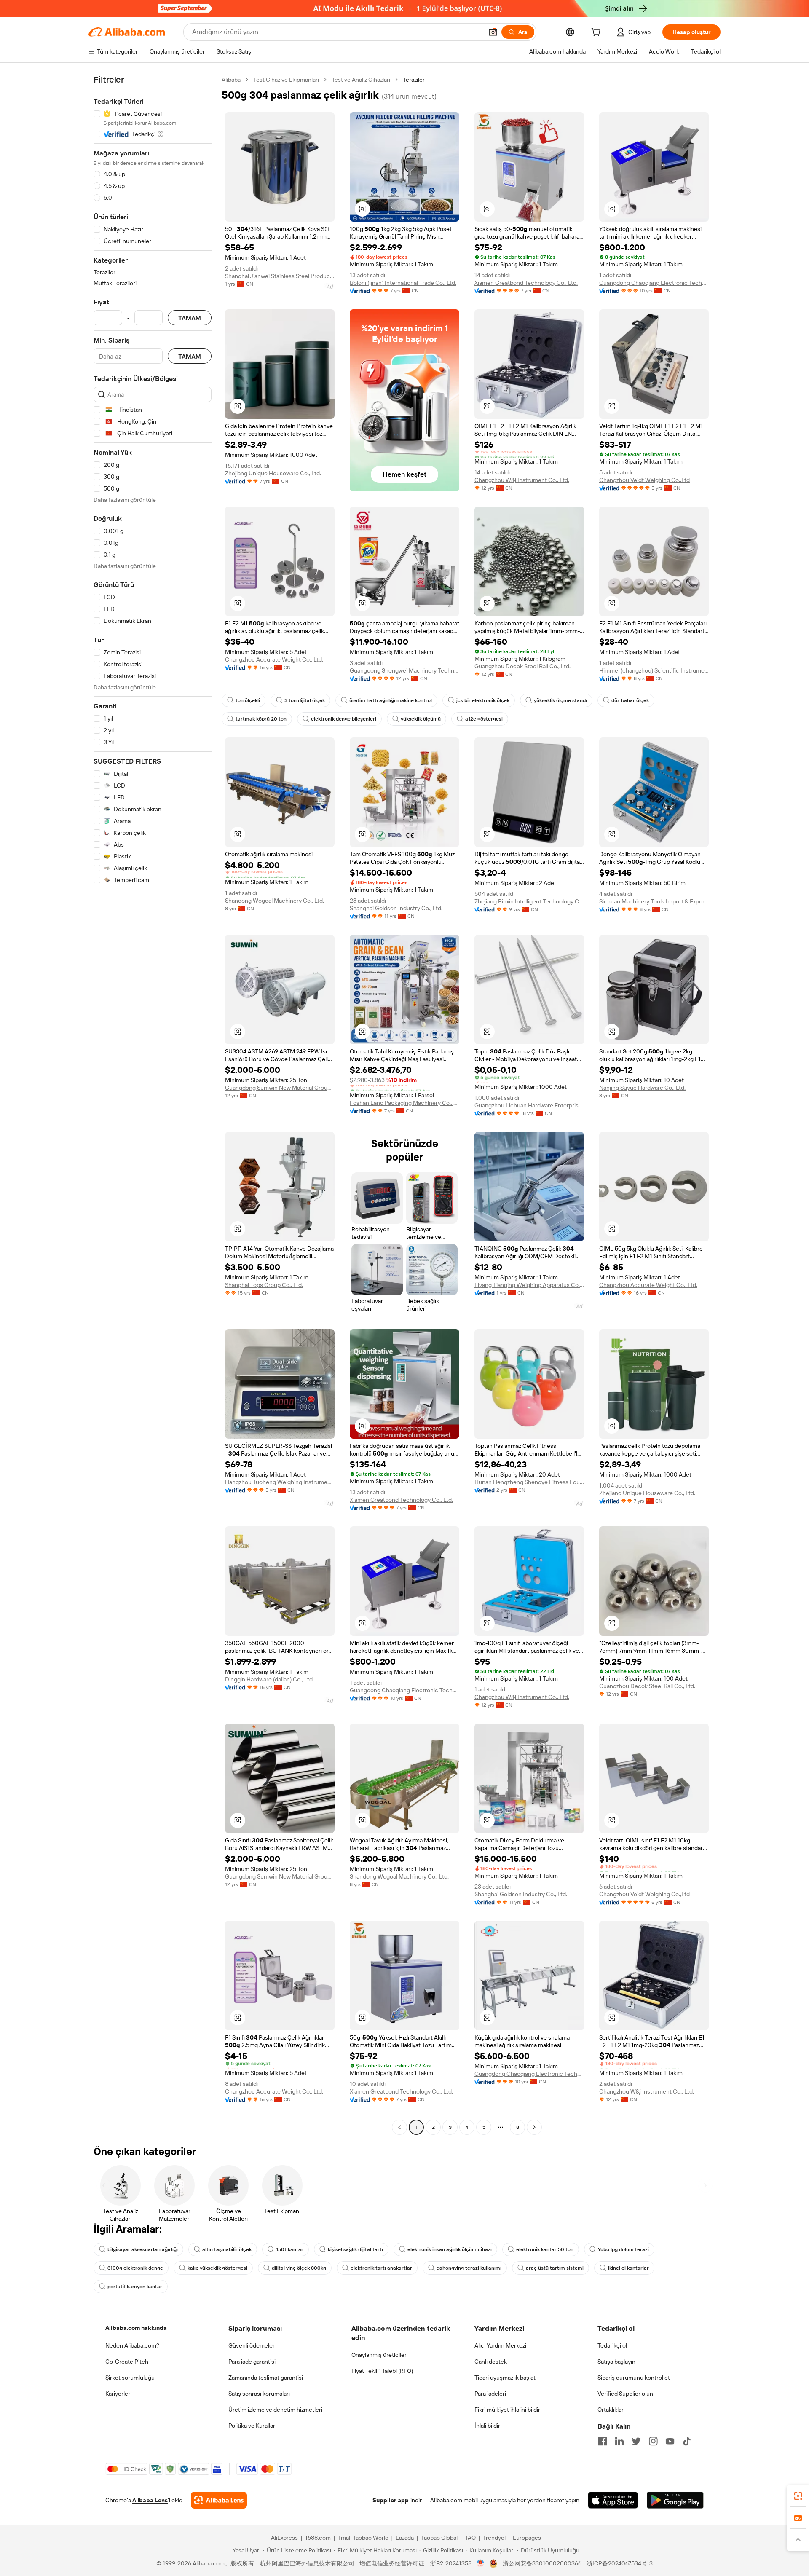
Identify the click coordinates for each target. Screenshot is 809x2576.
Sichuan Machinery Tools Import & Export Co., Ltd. (654, 901)
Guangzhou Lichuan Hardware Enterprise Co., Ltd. (529, 1105)
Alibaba (231, 80)
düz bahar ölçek (630, 700)
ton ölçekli (248, 700)
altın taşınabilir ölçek (227, 2249)
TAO (470, 2538)
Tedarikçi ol (612, 2345)
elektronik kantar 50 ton (545, 2249)
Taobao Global (439, 2538)
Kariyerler (118, 2394)
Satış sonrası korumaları (259, 2394)
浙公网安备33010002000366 (542, 2563)
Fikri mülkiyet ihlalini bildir (507, 2410)
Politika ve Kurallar (252, 2426)
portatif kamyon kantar (135, 2287)
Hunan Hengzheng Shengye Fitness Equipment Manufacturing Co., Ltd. (529, 1482)
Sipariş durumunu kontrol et (634, 2378)
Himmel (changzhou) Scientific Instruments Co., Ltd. (654, 670)
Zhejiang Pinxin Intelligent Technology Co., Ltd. (529, 901)
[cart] (597, 33)
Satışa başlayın (616, 2362)
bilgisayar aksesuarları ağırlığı (143, 2249)
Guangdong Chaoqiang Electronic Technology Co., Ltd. (654, 283)
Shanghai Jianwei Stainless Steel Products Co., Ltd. (280, 276)
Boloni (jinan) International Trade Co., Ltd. (403, 283)
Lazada (405, 2538)
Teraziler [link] (414, 80)
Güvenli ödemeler (252, 2345)
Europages (527, 2538)
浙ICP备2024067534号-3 (620, 2563)
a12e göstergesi (484, 719)
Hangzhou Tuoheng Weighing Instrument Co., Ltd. (280, 1482)
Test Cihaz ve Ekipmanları (286, 80)
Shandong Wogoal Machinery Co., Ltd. (275, 901)
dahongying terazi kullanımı (469, 2268)
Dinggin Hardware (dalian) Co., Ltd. (269, 1679)
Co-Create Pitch (127, 2362)
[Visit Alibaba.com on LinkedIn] (619, 2441)
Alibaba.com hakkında (136, 2328)
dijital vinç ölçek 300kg (299, 2268)
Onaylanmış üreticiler (379, 2355)
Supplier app (391, 2500)
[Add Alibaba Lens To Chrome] (219, 2500)
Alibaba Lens (150, 2500)
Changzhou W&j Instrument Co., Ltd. (522, 480)
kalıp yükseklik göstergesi (217, 2268)
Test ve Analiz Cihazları (361, 80)
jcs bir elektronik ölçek (483, 700)
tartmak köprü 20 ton (261, 719)
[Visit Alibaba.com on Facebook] (603, 2441)
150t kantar (290, 2249)
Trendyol (494, 2538)
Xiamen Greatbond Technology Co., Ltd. (526, 283)
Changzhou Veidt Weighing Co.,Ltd (644, 480)
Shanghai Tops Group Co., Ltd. (264, 1285)
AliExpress (284, 2538)
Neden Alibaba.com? (132, 2345)
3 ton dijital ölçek (305, 700)
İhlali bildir (487, 2426)
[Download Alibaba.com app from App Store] (613, 2500)
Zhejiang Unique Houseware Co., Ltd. (273, 473)
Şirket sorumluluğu (130, 2378)
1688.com (318, 2538)
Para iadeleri (490, 2394)
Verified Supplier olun (625, 2394)
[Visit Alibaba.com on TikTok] (687, 2441)
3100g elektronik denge (135, 2268)
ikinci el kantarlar (628, 2268)
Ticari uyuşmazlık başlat (505, 2378)
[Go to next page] (534, 2127)
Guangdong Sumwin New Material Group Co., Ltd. (280, 1088)
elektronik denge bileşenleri (344, 719)
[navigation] (153, 1104)
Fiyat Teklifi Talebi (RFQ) (382, 2371)
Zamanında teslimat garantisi (266, 2378)
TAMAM (190, 318)
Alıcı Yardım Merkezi (500, 2345)
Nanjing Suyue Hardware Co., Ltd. (642, 1088)
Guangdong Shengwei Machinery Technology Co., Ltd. (404, 670)
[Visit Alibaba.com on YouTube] (670, 2441)
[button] (493, 32)
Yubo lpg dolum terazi (623, 2249)
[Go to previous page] (399, 2127)
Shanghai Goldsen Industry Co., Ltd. (396, 908)
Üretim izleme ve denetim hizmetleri (275, 2410)
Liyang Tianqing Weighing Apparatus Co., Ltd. (529, 1285)
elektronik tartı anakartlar (381, 2268)
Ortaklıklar (611, 2410)
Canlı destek (491, 2362)
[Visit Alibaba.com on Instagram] (653, 2441)
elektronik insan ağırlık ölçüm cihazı (450, 2249)
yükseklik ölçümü (421, 719)
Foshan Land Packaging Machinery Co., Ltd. (404, 1103)
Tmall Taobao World (363, 2538)
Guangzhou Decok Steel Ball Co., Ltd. (522, 666)
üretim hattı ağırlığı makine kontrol (391, 700)
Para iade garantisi (252, 2362)
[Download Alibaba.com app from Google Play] (675, 2500)
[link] (798, 2496)
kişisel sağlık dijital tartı (355, 2249)
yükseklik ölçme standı (560, 700)
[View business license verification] (481, 2563)
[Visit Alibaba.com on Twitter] (636, 2441)
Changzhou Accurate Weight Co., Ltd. (274, 659)
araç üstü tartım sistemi (555, 2268)
